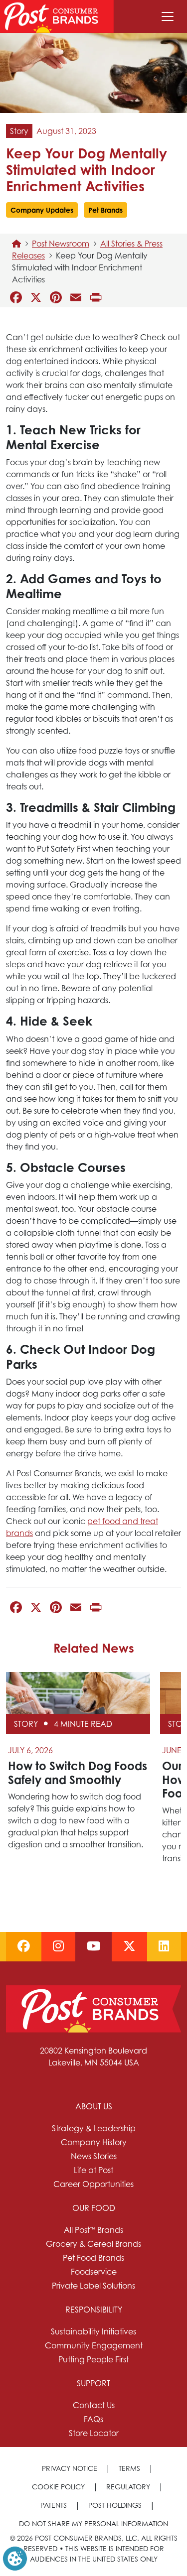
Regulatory (128, 2487)
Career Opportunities (93, 2184)
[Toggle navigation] (168, 16)
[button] (15, 2558)
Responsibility (94, 2310)
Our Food (94, 2208)
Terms (129, 2468)
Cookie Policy (58, 2487)
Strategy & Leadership (94, 2128)
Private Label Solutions (93, 2286)
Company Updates (42, 210)
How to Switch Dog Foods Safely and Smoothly (78, 1773)
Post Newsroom (61, 244)
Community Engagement (94, 2345)
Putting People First (93, 2359)
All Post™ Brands (93, 2230)
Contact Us (94, 2405)
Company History (94, 2142)
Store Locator (94, 2433)
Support (93, 2383)
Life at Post (93, 2170)
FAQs (93, 2419)
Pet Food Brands (93, 2258)
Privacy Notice (70, 2468)
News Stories (94, 2156)
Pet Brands (105, 210)
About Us (94, 2106)
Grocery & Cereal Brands (93, 2244)
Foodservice (94, 2272)
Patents (54, 2505)
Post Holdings (115, 2505)
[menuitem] (93, 2145)
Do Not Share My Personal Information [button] (93, 2523)
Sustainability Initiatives (93, 2331)
